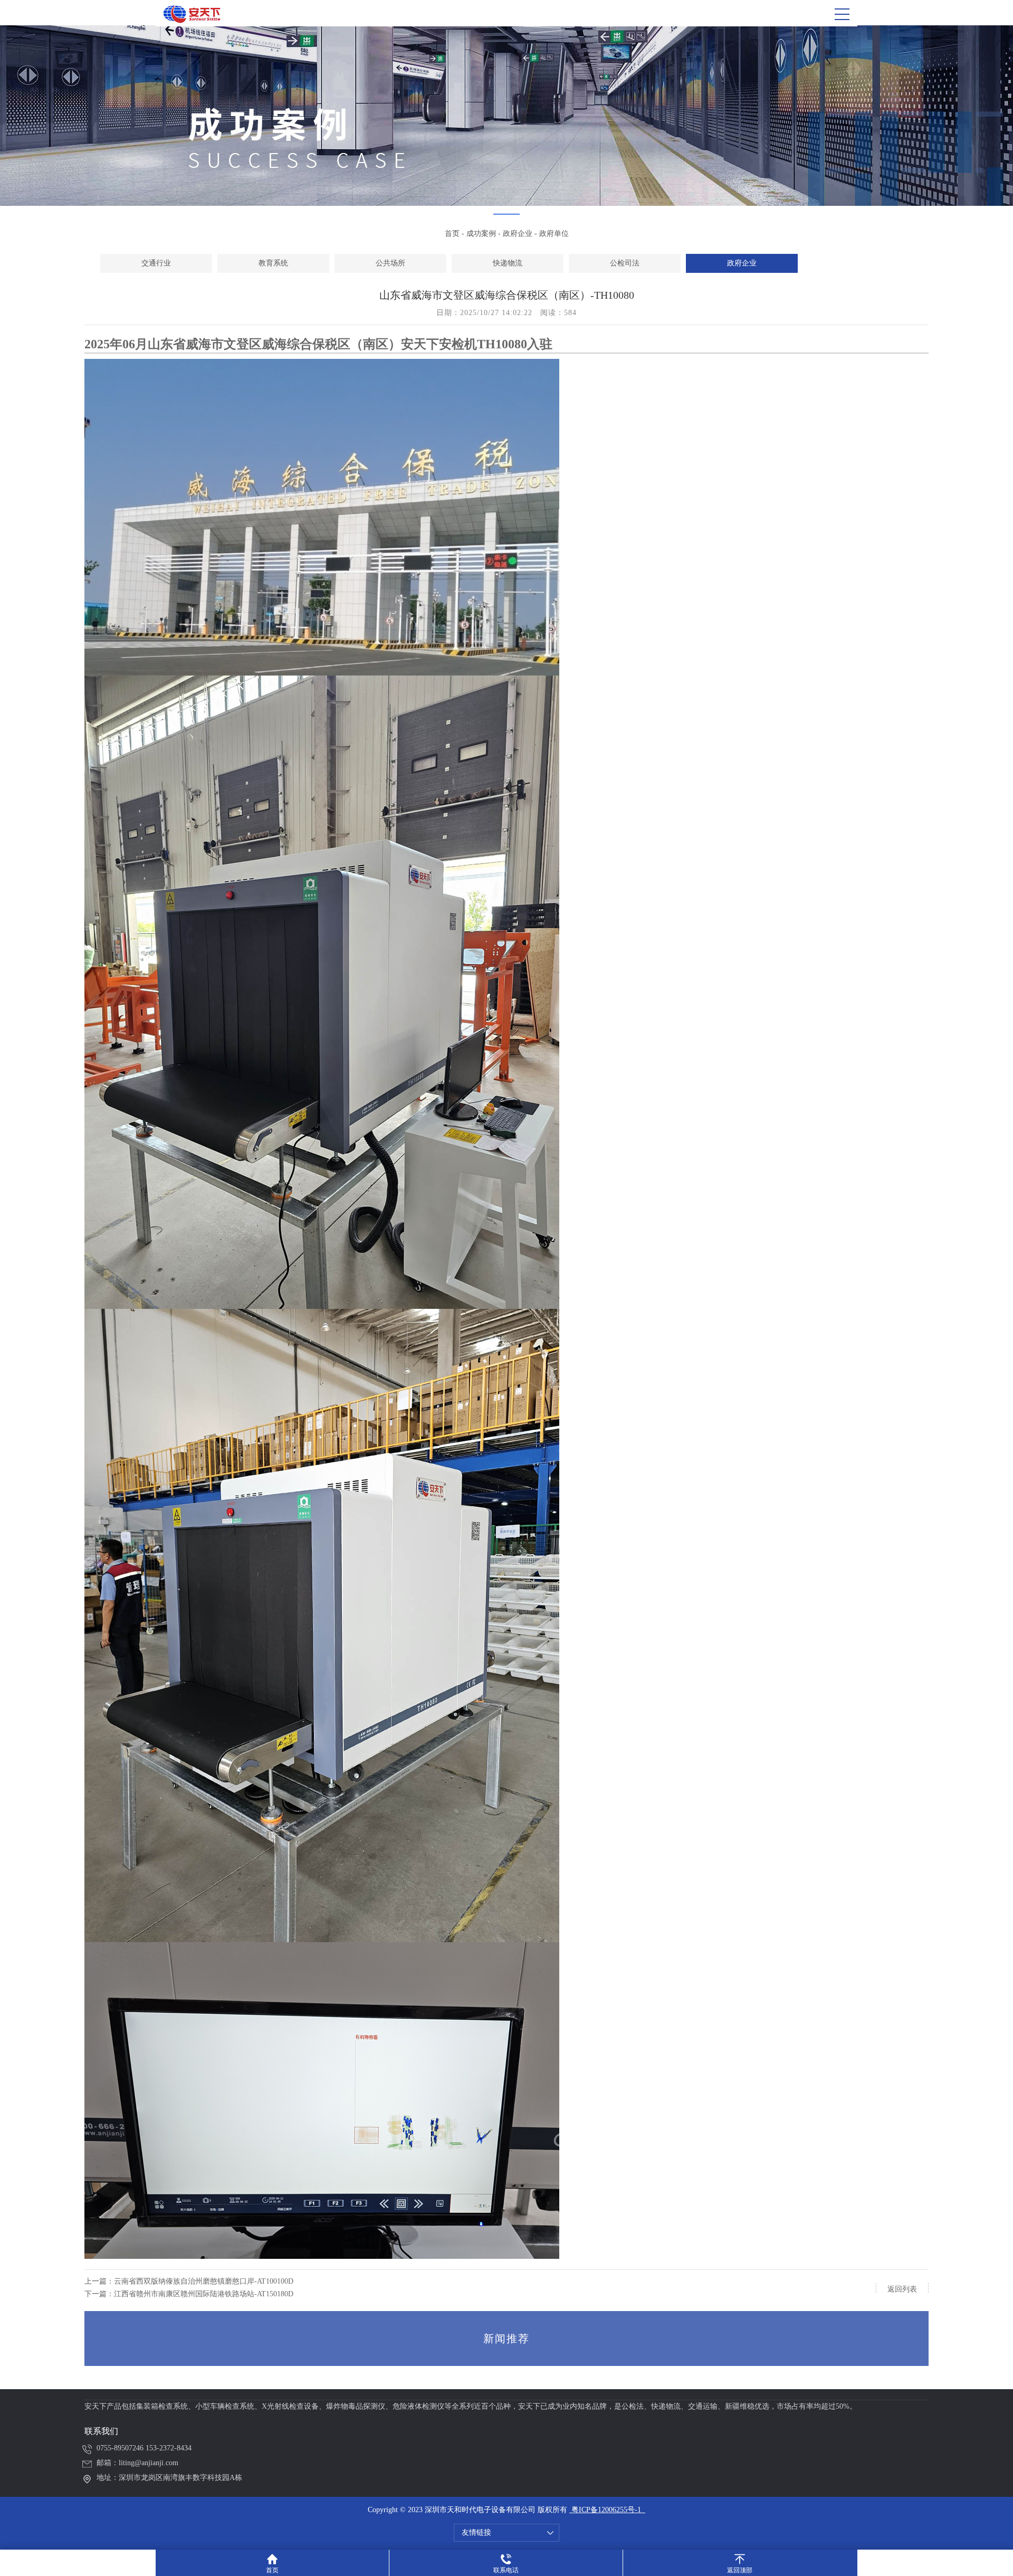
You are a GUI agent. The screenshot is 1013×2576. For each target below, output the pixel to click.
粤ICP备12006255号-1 (605, 2510)
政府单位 (554, 234)
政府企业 (518, 234)
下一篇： (189, 2294)
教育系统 (273, 263)
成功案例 (481, 234)
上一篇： (189, 2281)
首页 (452, 234)
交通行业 (156, 263)
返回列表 (902, 2289)
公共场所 (390, 263)
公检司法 (625, 263)
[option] (156, 263)
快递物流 (508, 263)
